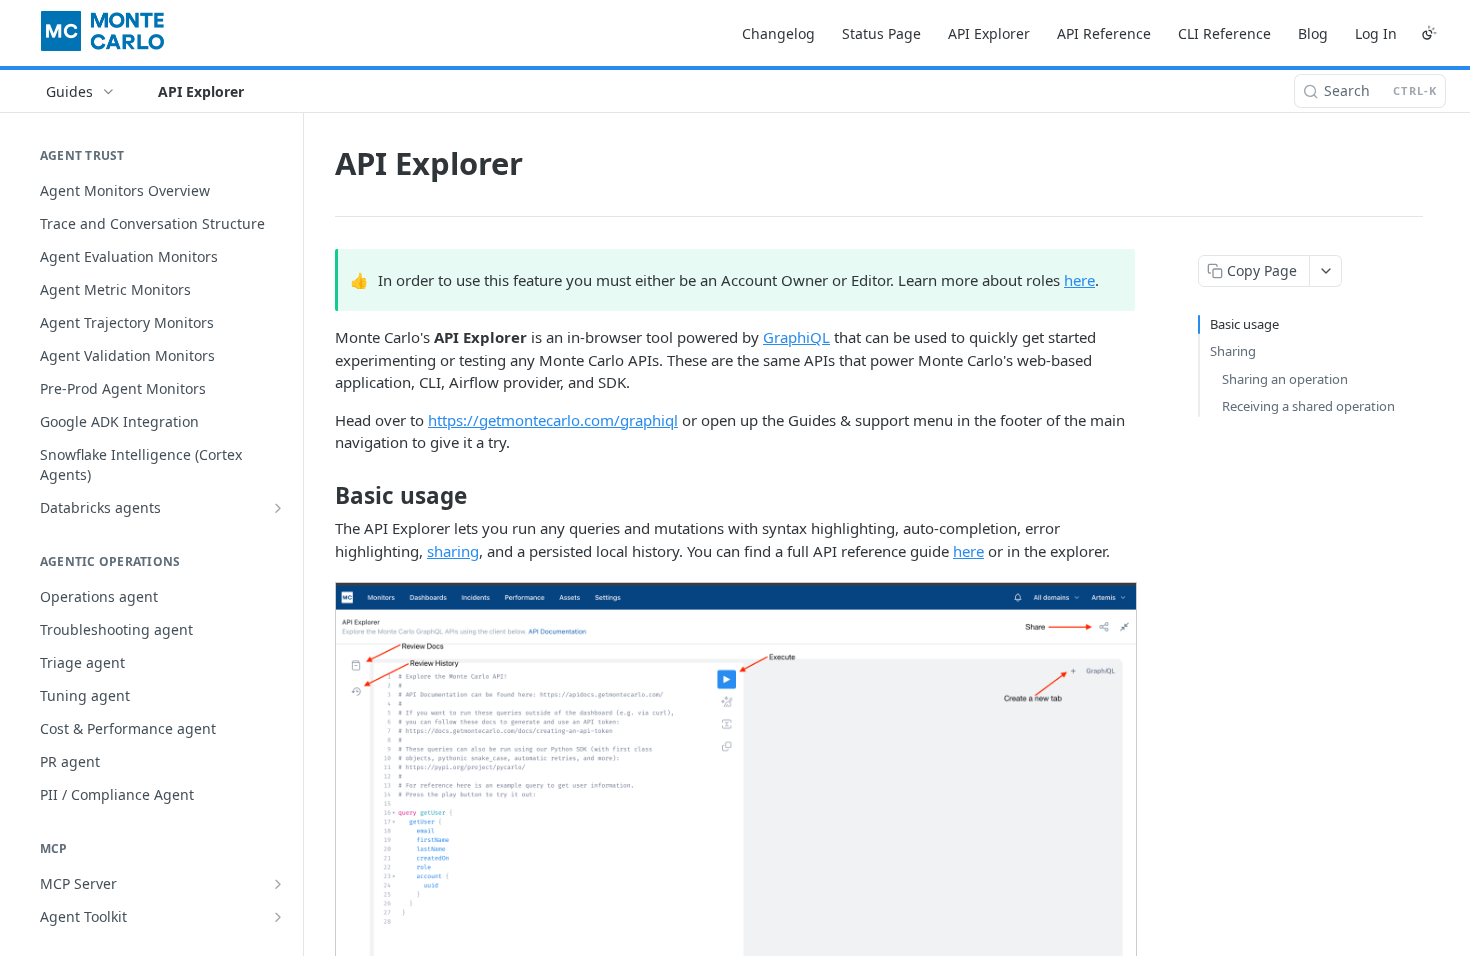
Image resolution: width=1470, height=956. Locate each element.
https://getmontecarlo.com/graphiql (553, 420)
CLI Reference (1224, 33)
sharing (453, 551)
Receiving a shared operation (1308, 406)
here (1079, 280)
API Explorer (989, 33)
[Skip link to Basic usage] (321, 496)
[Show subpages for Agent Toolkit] (278, 917)
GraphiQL (796, 337)
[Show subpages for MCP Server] (278, 884)
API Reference (1104, 33)
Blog (1313, 33)
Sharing (1233, 351)
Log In (1376, 33)
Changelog (778, 33)
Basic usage (1244, 324)
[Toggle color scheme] (1429, 33)
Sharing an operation (1285, 379)
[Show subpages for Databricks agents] (278, 508)
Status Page (881, 33)
